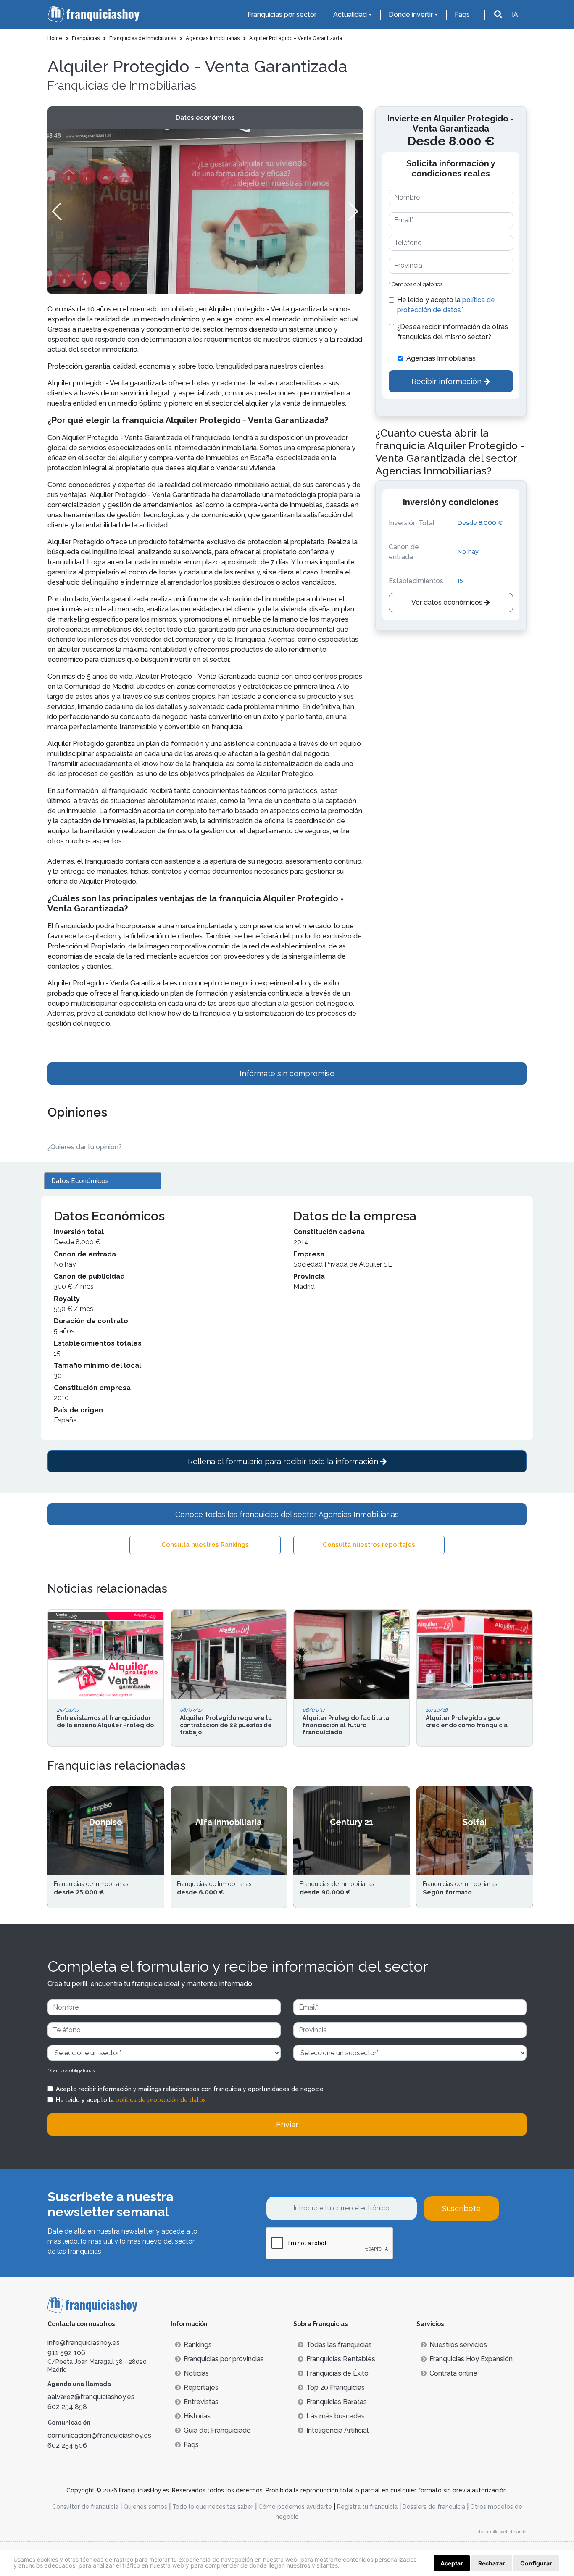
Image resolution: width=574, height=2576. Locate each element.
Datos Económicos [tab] (80, 1181)
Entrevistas (201, 2402)
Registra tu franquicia (367, 2507)
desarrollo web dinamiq (502, 2532)
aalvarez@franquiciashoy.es (91, 2397)
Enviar (287, 2124)
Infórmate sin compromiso (287, 1073)
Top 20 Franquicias (336, 2388)
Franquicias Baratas (337, 2402)
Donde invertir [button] (411, 14)
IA (515, 14)
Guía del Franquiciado (217, 2430)
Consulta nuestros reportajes (369, 1545)
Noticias (196, 2373)
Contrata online (453, 2373)
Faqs (462, 14)
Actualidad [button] (350, 14)
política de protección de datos (161, 2100)
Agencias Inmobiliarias (441, 358)
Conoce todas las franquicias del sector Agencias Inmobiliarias (287, 1514)
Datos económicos (205, 118)
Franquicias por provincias (224, 2359)
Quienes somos (145, 2507)
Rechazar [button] (492, 2563)
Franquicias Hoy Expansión (471, 2359)
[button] (353, 211)
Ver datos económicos (448, 602)
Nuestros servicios (458, 2345)
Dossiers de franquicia (434, 2507)
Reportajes (201, 2388)
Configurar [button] (536, 2563)
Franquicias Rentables (341, 2359)
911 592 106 (66, 2353)
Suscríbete (461, 2209)
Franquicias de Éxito (337, 2373)
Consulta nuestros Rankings (205, 1545)
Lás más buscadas (336, 2416)
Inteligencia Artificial (337, 2430)
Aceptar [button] (452, 2563)
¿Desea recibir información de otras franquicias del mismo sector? (453, 332)
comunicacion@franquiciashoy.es (99, 2435)
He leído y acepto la (446, 305)
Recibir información (448, 381)
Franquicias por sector (282, 14)
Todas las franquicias (339, 2345)
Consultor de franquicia (85, 2507)
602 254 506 (67, 2446)
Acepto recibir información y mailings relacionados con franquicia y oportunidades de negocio (190, 2089)
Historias (197, 2416)
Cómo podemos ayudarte (295, 2507)
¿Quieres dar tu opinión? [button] (85, 1147)
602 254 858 (67, 2407)
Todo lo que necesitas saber (213, 2507)
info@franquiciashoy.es (84, 2343)
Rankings (198, 2345)
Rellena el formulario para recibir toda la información (284, 1461)
